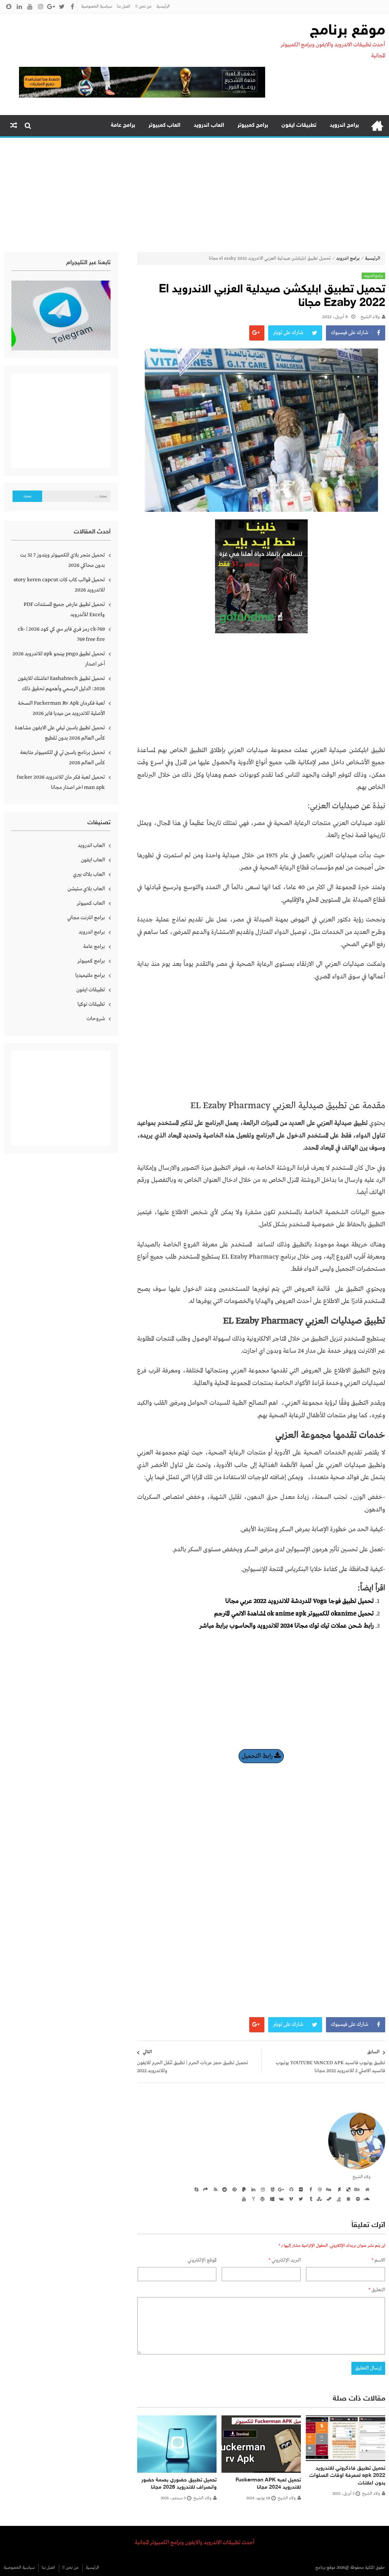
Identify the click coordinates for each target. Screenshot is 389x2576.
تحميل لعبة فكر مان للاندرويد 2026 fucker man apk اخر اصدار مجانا (61, 782)
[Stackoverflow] (338, 2199)
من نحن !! (143, 6)
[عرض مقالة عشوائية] (14, 126)
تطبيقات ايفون (299, 125)
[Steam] (328, 2199)
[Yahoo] (252, 2199)
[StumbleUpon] (319, 2199)
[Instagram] (262, 2189)
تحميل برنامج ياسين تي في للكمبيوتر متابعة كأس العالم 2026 (62, 758)
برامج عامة (123, 125)
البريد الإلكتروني (285, 2260)
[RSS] (214, 2189)
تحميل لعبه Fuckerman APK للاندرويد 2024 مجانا (268, 2484)
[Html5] (271, 2189)
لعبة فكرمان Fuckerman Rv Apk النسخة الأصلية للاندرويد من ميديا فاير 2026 (61, 708)
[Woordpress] (262, 2199)
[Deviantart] (338, 2189)
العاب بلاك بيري (89, 874)
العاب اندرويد (209, 125)
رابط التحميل (258, 1756)
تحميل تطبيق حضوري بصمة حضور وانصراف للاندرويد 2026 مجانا (179, 2484)
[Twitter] (300, 2199)
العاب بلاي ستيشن (86, 889)
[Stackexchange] (347, 2199)
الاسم (378, 2260)
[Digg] (328, 2189)
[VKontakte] (281, 2199)
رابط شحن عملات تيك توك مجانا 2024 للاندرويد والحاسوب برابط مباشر (287, 1626)
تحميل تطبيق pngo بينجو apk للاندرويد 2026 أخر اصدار (59, 659)
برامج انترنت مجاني (86, 918)
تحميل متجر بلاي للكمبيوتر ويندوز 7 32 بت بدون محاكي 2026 (62, 560)
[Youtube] (243, 2199)
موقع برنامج (348, 31)
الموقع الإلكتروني (202, 2260)
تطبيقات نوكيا (91, 1004)
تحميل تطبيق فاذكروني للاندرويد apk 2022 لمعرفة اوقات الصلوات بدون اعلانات (347, 2476)
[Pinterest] (233, 2189)
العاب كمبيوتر (164, 125)
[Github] (290, 2189)
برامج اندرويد (344, 125)
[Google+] (281, 2189)
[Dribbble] (319, 2189)
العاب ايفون (93, 860)
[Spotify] (357, 2199)
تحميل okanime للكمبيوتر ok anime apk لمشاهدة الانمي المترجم (294, 1614)
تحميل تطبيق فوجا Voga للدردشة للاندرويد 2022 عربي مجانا (300, 1601)
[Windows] (271, 2199)
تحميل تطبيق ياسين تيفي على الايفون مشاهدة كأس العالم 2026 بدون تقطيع (60, 733)
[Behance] (357, 2189)
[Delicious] (347, 2189)
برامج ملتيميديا (90, 975)
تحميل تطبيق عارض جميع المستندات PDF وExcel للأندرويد (64, 610)
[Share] (205, 2189)
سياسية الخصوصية (97, 6)
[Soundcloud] (366, 2199)
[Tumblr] (309, 2199)
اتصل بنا (124, 6)
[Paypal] (243, 2189)
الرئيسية (163, 6)
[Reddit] (224, 2189)
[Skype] (195, 2189)
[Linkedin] (252, 2189)
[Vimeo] (290, 2199)
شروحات (96, 1019)
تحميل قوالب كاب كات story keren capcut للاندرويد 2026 (59, 585)
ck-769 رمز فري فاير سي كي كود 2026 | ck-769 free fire (61, 634)
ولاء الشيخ (370, 317)
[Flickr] (300, 2189)
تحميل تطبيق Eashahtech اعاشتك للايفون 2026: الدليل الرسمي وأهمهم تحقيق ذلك (61, 684)
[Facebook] (309, 2189)
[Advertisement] (194, 195)
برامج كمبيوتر (253, 125)
